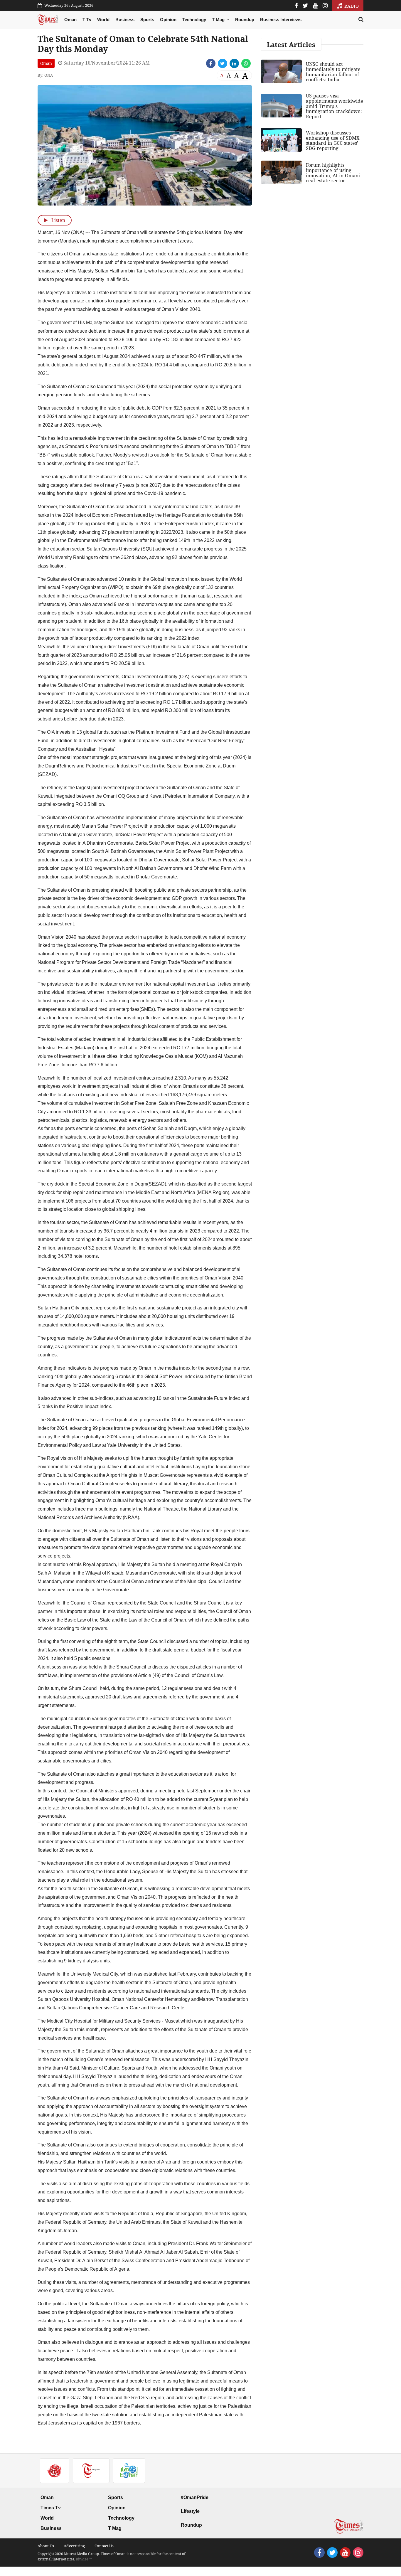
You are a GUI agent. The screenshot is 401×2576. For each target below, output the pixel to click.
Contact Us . (105, 2546)
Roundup (245, 20)
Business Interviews (281, 20)
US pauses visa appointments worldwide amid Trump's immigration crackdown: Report (335, 106)
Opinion (168, 20)
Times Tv (51, 2508)
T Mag (115, 2528)
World (103, 20)
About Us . (47, 2546)
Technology (194, 20)
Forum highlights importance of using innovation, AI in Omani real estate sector (333, 173)
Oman (70, 20)
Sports (147, 20)
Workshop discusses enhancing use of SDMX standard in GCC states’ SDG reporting (333, 140)
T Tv (87, 20)
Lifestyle (190, 2511)
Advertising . (75, 2546)
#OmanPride (195, 2497)
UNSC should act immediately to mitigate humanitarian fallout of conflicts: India (333, 72)
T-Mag (219, 20)
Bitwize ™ (84, 2559)
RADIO (351, 6)
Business (125, 20)
